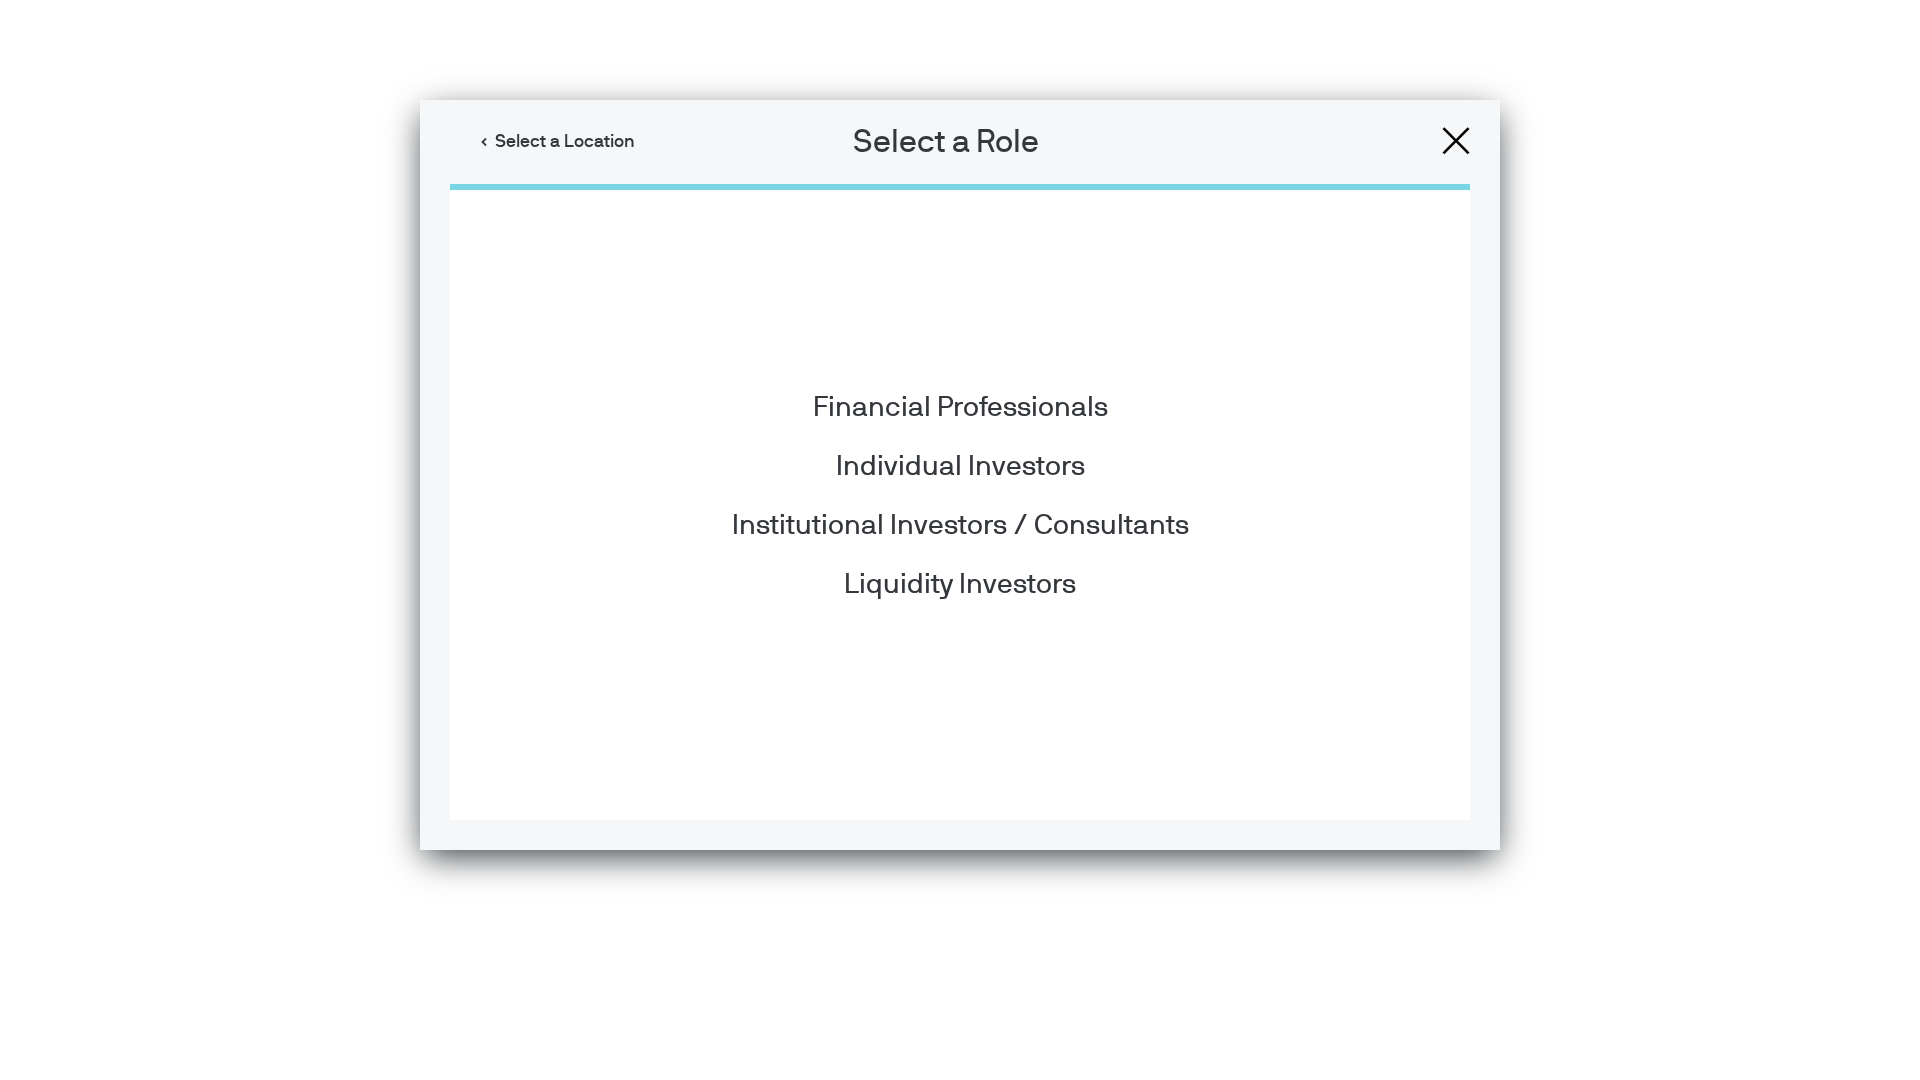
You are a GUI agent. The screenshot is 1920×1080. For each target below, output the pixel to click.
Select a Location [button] (565, 142)
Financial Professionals (960, 408)
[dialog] (960, 540)
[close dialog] (1456, 141)
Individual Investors (960, 467)
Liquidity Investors (960, 585)
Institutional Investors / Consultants (960, 526)
